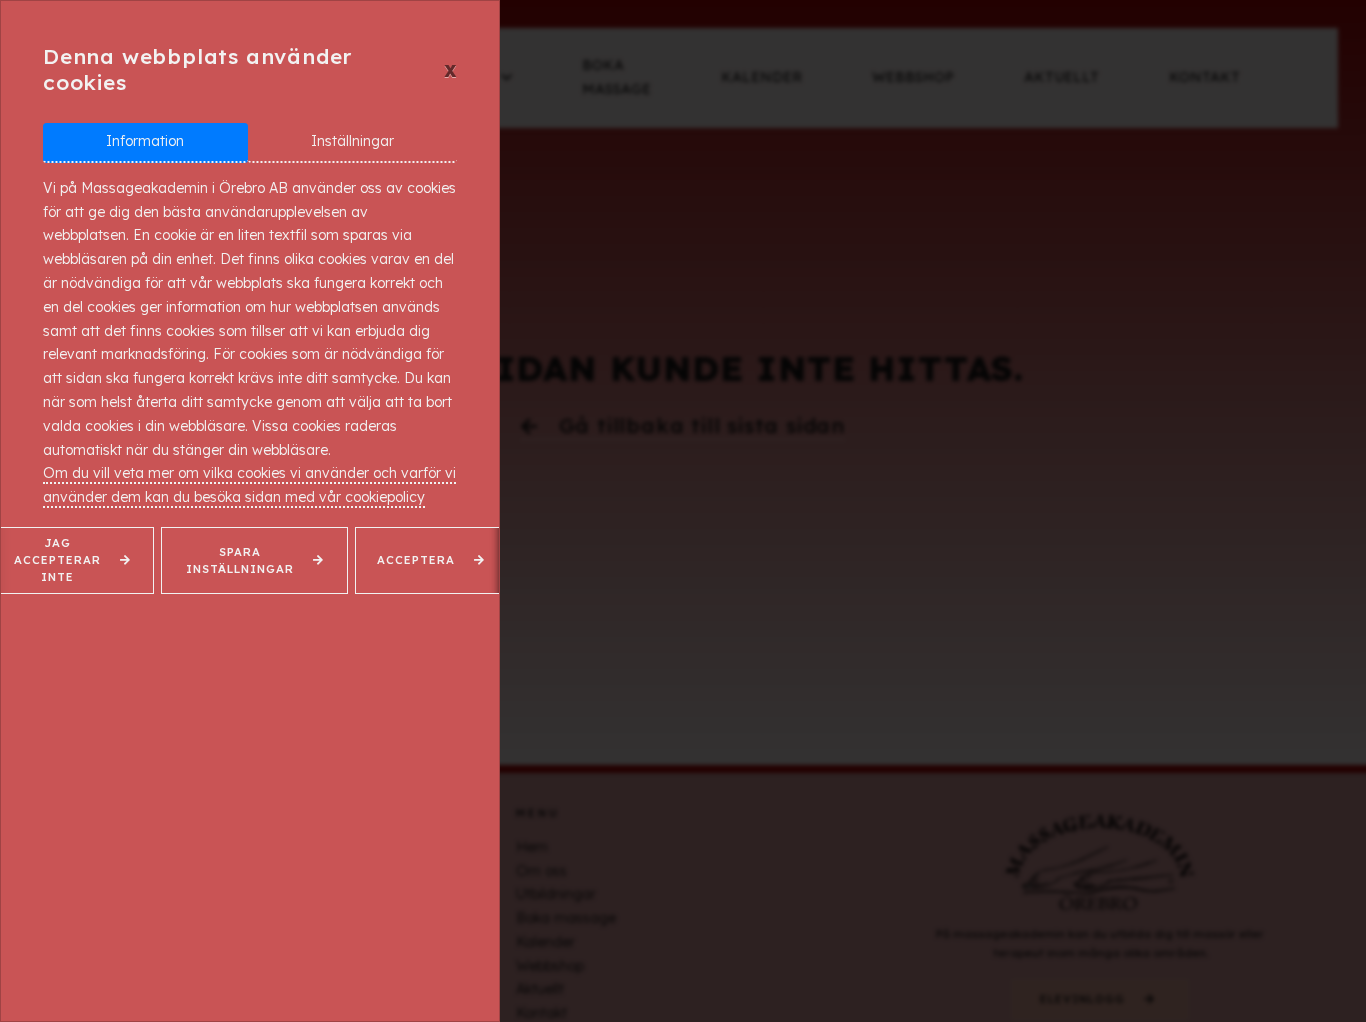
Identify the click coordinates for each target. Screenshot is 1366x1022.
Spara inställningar (240, 560)
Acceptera (416, 560)
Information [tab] (145, 141)
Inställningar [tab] (352, 141)
